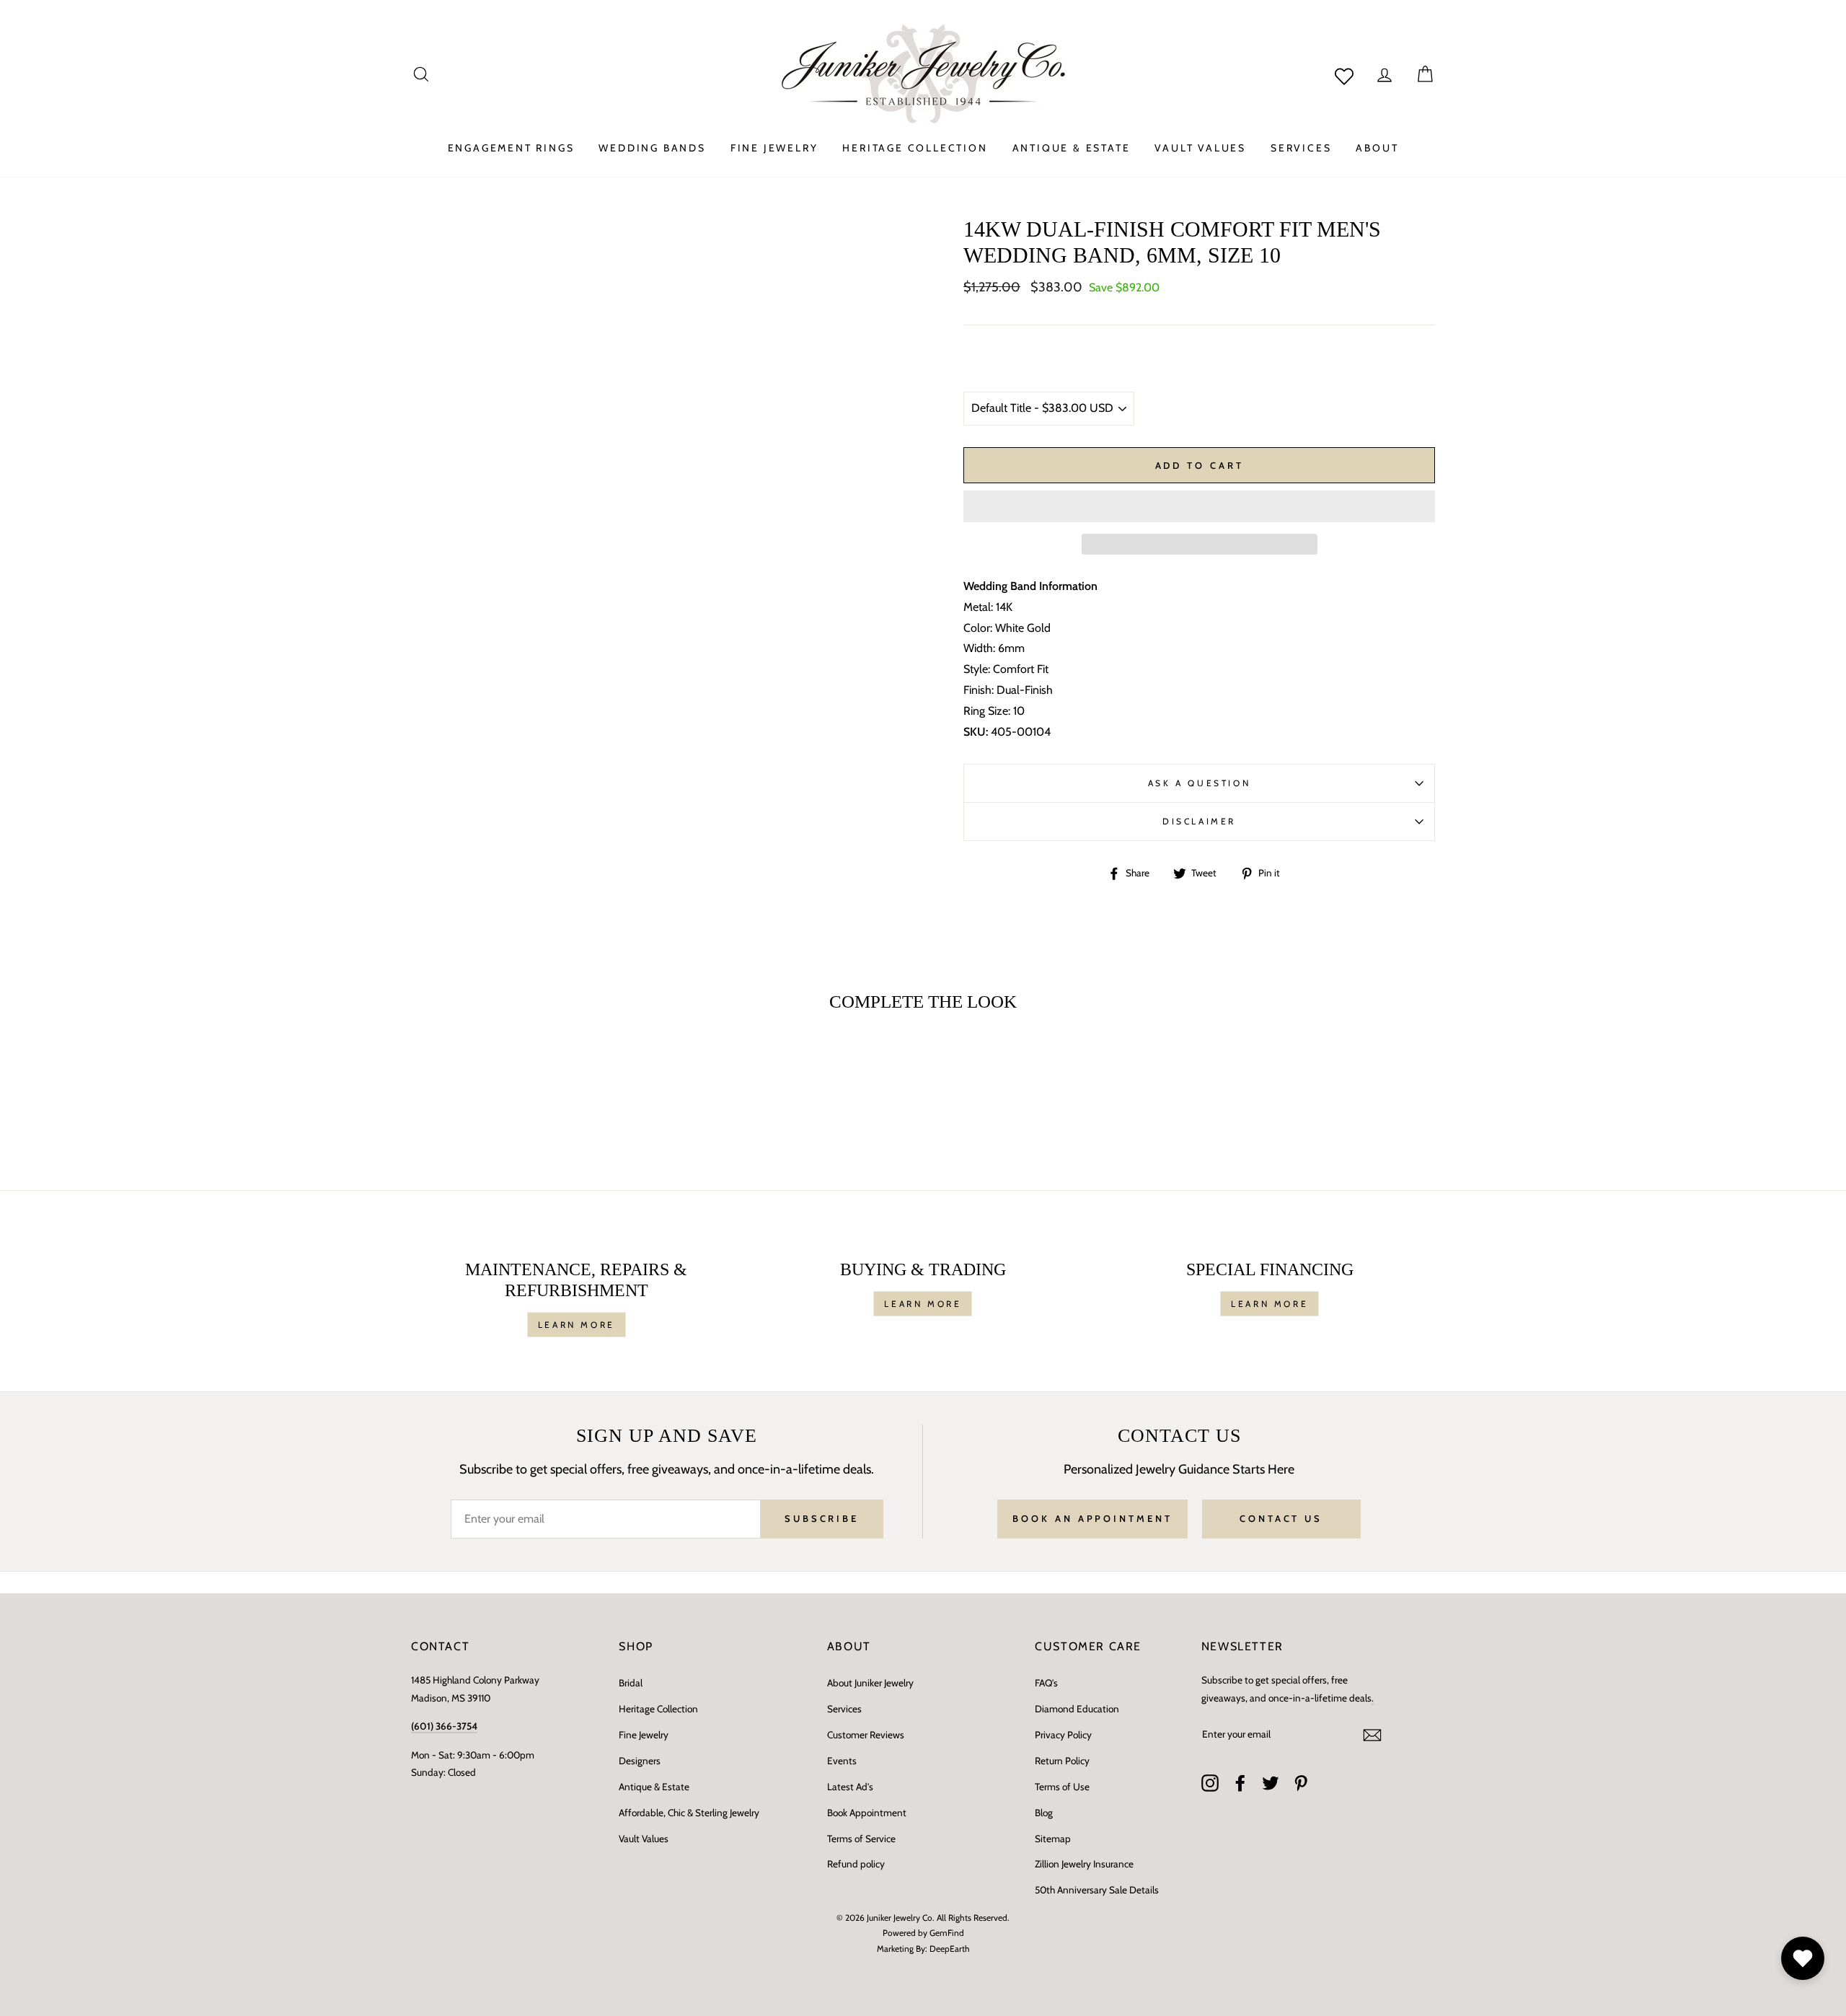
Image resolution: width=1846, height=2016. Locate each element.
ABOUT (1377, 148)
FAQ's (1046, 1683)
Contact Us (1281, 1518)
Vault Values (644, 1839)
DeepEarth (950, 1949)
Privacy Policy (1063, 1735)
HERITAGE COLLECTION (915, 148)
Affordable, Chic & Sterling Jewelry (689, 1813)
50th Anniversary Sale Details (1097, 1890)
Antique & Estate (654, 1787)
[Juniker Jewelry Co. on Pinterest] (1301, 1782)
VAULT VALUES (1200, 148)
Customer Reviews (866, 1735)
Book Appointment (867, 1813)
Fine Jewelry (644, 1735)
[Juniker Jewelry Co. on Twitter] (1271, 1782)
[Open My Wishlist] (1803, 1958)
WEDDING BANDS (652, 148)
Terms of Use (1062, 1787)
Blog (1044, 1813)
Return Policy (1062, 1761)
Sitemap (1053, 1839)
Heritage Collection (658, 1709)
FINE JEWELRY (774, 148)
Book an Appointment (1092, 1518)
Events (842, 1761)
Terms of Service (861, 1839)
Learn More (577, 1325)
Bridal (631, 1683)
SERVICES (1301, 148)
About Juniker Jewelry (870, 1683)
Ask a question (1199, 783)
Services (844, 1709)
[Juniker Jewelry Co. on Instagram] (1210, 1782)
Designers (640, 1761)
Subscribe (822, 1518)
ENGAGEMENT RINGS (511, 148)
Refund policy (856, 1864)
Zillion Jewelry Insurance (1084, 1864)
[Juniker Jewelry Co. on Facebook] (1240, 1782)
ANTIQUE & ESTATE (1072, 148)
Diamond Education (1077, 1709)
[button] (1199, 506)
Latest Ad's (850, 1787)
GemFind (947, 1933)
